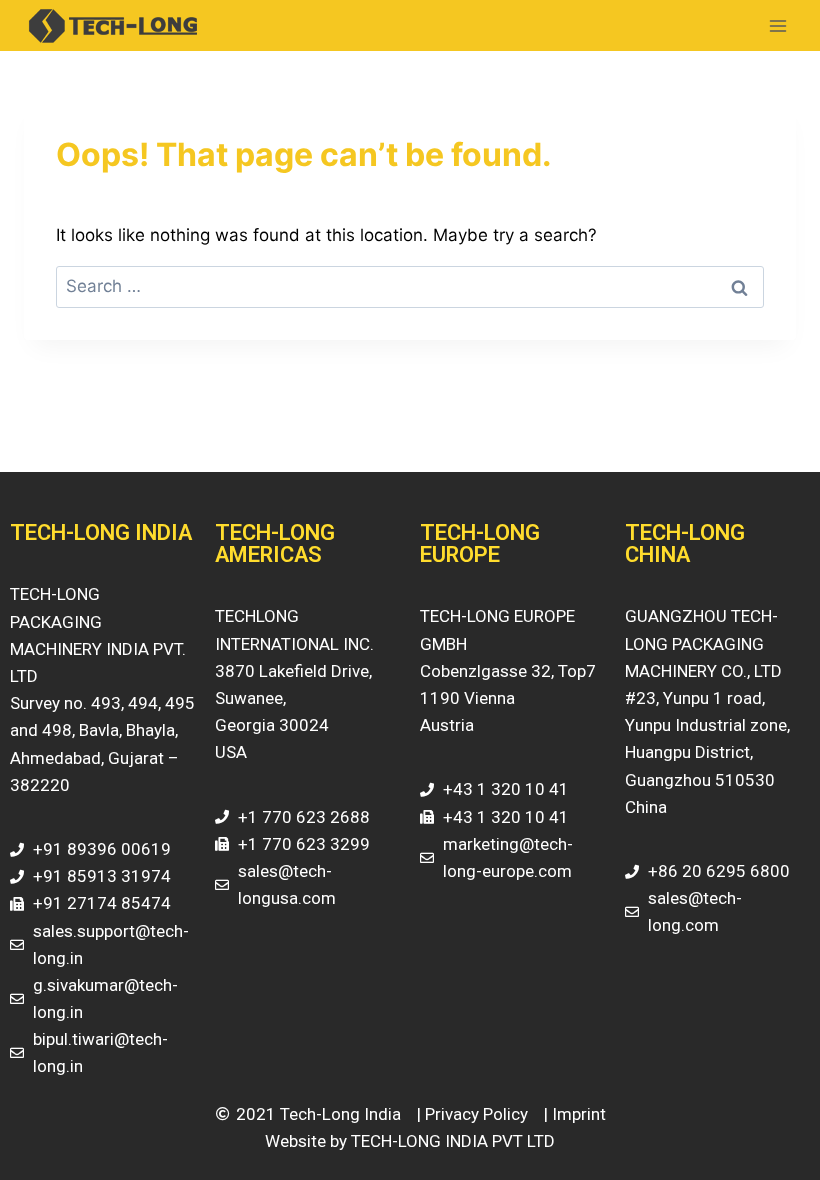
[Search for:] (410, 286)
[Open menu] (777, 25)
